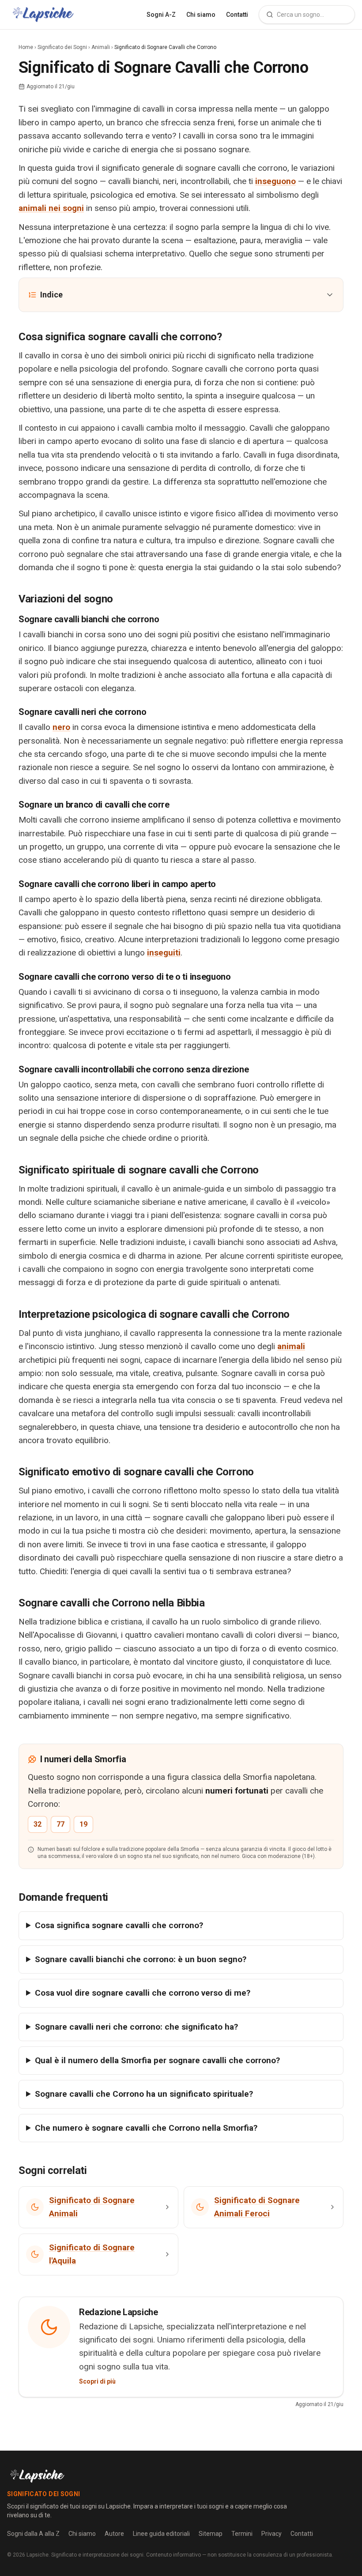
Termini (242, 2534)
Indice (51, 295)
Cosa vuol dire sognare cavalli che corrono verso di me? (143, 1993)
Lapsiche (38, 2555)
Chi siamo (201, 15)
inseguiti (164, 953)
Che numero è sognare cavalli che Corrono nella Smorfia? (146, 2128)
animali (291, 1346)
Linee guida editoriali (161, 2534)
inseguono (275, 181)
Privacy (271, 2534)
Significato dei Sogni (62, 47)
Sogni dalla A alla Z (33, 2534)
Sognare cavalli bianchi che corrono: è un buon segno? (141, 1959)
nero (61, 727)
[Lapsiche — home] (43, 15)
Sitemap (211, 2534)
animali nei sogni (51, 208)
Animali (101, 47)
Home (26, 47)
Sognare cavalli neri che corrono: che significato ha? (136, 2027)
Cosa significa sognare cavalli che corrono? (119, 1925)
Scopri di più (97, 2381)
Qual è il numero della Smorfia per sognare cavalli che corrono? (157, 2060)
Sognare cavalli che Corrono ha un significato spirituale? (144, 2094)
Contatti (237, 15)
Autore (114, 2534)
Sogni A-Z (161, 15)
